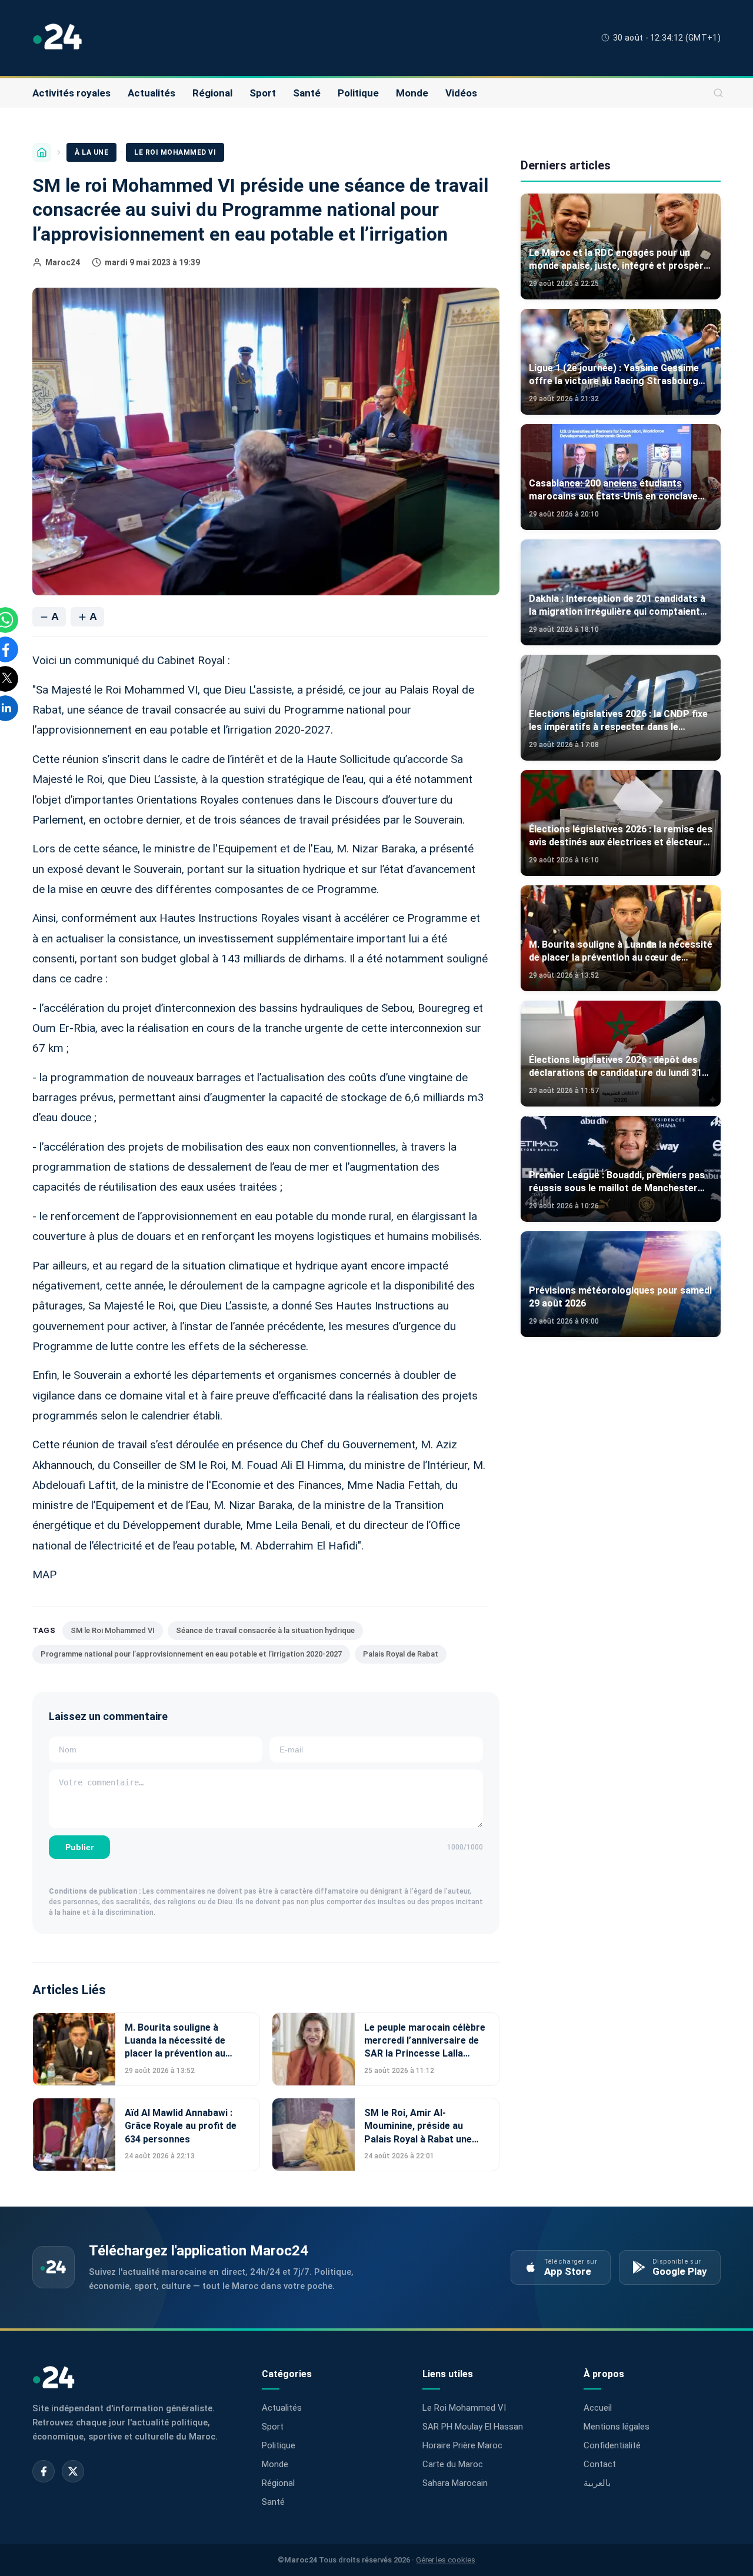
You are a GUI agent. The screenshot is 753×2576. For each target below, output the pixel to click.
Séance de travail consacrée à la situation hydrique (265, 1630)
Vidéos (461, 93)
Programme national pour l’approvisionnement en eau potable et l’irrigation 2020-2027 (191, 1654)
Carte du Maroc (453, 2464)
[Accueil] (42, 152)
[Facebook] (44, 2471)
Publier (79, 1847)
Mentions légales (617, 2427)
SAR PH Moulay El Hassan (473, 2427)
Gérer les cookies (446, 2560)
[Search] (718, 93)
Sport (263, 93)
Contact (600, 2464)
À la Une (91, 152)
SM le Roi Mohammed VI (113, 1630)
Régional (212, 93)
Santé (307, 93)
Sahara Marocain (455, 2483)
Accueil (598, 2408)
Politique (358, 93)
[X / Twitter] (73, 2471)
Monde (412, 93)
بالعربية (597, 2483)
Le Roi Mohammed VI (175, 152)
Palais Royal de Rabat (401, 1654)
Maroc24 (63, 262)
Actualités (151, 93)
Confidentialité (612, 2445)
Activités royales (71, 93)
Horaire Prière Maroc (462, 2445)
